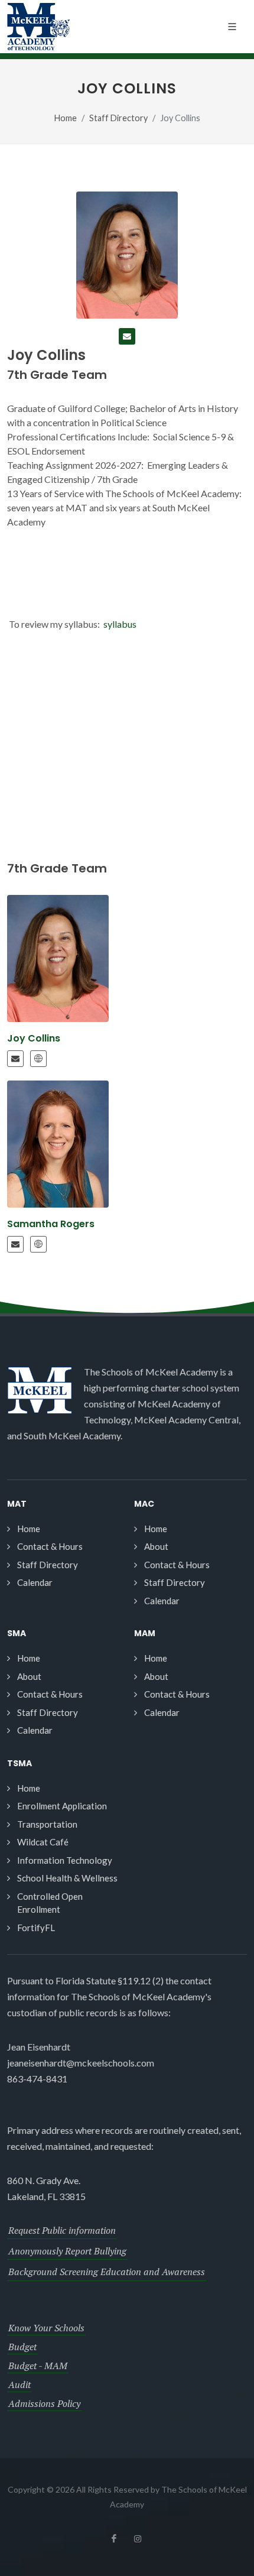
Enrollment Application (62, 1806)
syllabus (121, 624)
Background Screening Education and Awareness (107, 2272)
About (156, 1546)
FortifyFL (36, 1928)
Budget (22, 2347)
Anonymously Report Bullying (67, 2251)
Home (66, 118)
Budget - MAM (38, 2366)
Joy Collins (34, 1038)
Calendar (35, 1582)
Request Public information (62, 2230)
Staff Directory (118, 118)
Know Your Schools (46, 2328)
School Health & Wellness (67, 1878)
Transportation (47, 1824)
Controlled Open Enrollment (50, 1903)
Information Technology (65, 1860)
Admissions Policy (44, 2403)
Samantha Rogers (51, 1224)
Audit (19, 2384)
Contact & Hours (50, 1546)
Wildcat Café (43, 1842)
